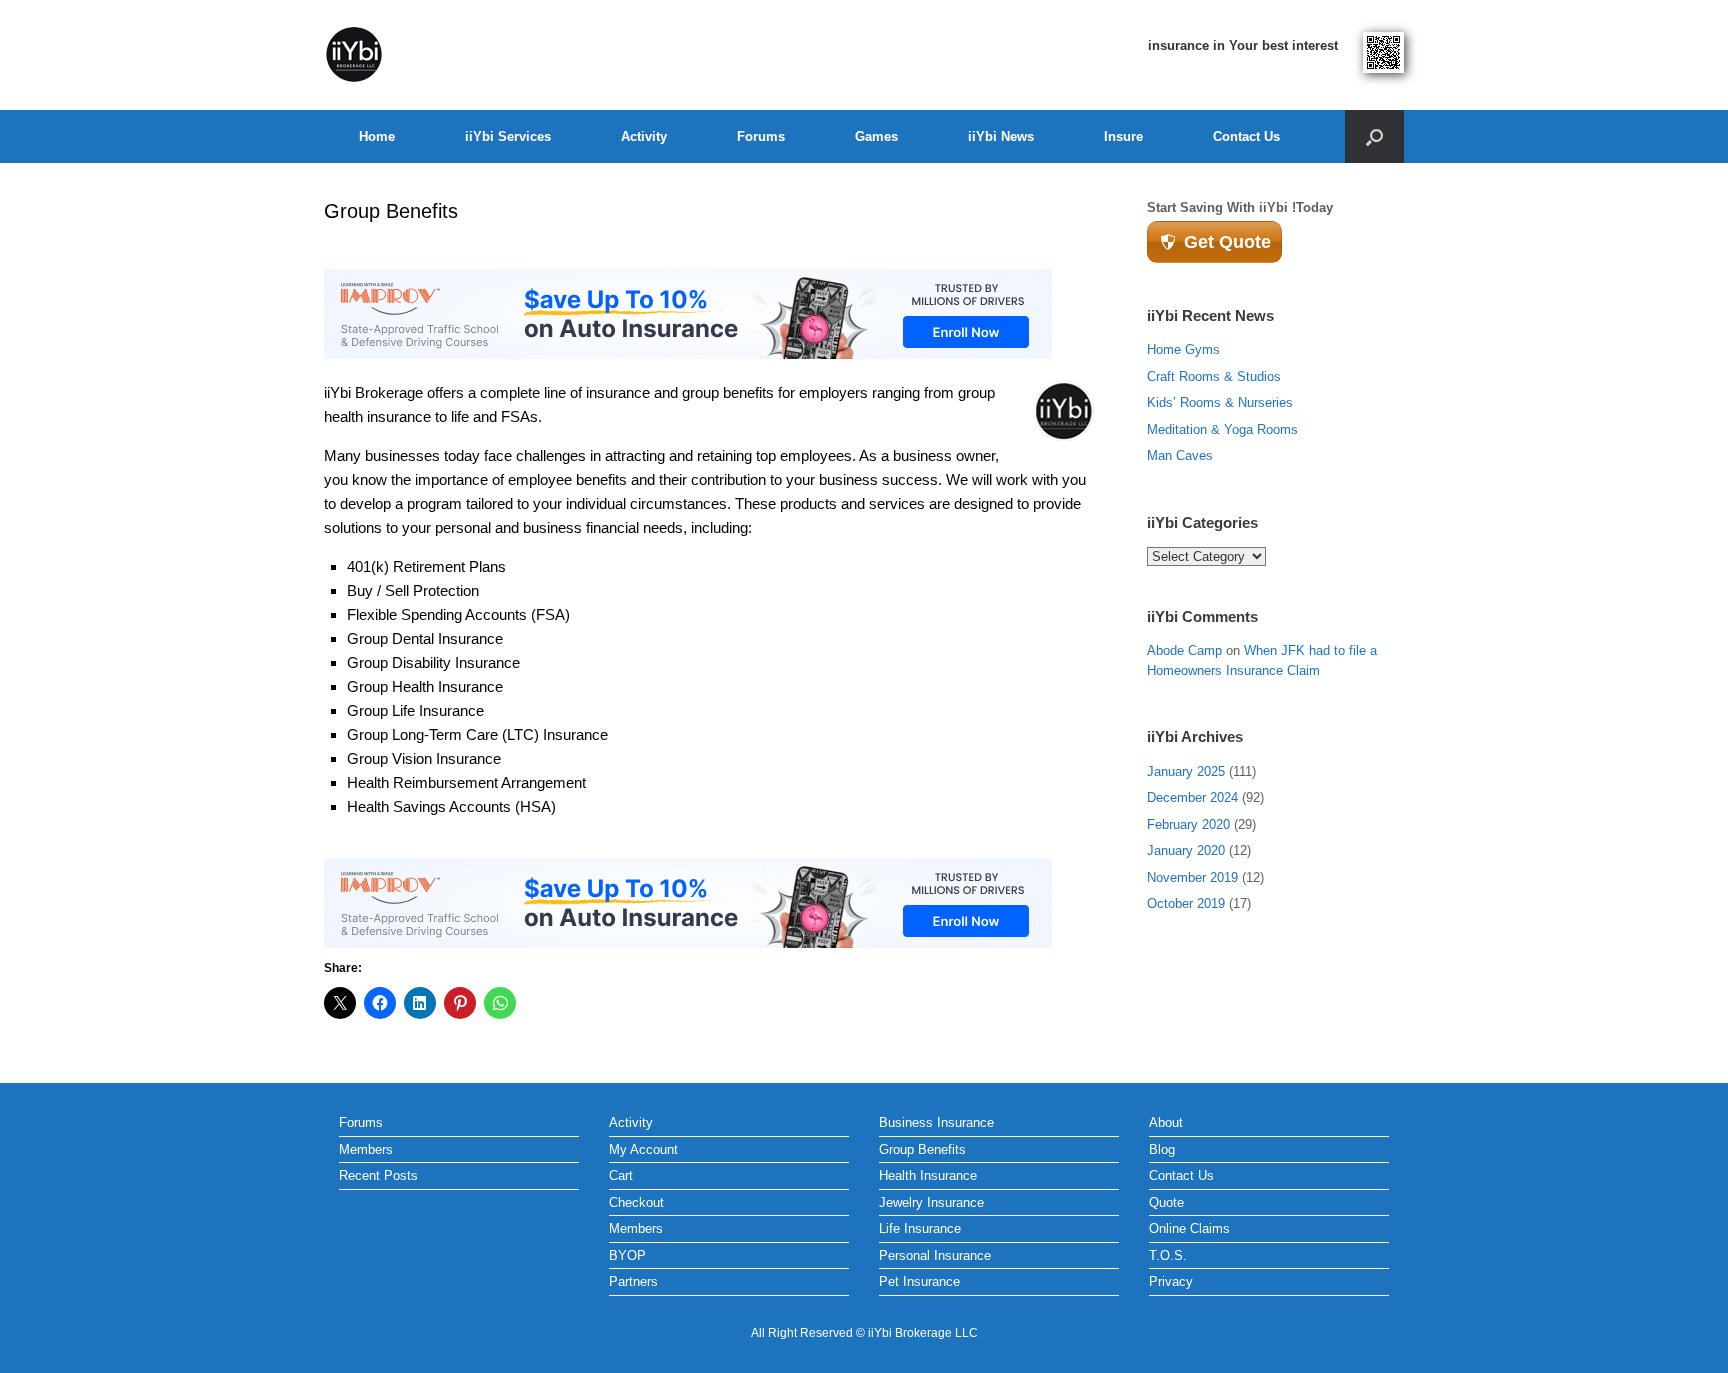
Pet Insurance (919, 1281)
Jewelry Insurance (931, 1202)
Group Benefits (922, 1149)
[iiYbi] (354, 55)
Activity (644, 136)
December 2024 (1192, 797)
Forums (761, 136)
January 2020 (1186, 850)
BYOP (627, 1255)
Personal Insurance (935, 1255)
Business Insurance (936, 1122)
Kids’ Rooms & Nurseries (1220, 402)
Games (876, 136)
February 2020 (1188, 824)
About (1166, 1122)
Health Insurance (928, 1175)
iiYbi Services (508, 136)
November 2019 (1192, 877)
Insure (1123, 136)
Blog (1162, 1149)
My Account (643, 1149)
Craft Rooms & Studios (1214, 376)
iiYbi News (1001, 136)
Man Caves (1180, 455)
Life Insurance (920, 1228)
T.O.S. (1168, 1255)
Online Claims (1189, 1228)
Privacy (1171, 1281)
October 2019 (1186, 903)
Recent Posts (378, 1175)
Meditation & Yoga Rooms (1222, 429)
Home (377, 136)
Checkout (636, 1202)
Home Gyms (1183, 349)
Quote (1166, 1202)
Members (366, 1149)
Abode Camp (1184, 650)
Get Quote (1227, 242)
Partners (633, 1281)
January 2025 (1186, 771)
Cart (621, 1175)
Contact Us (1246, 136)
